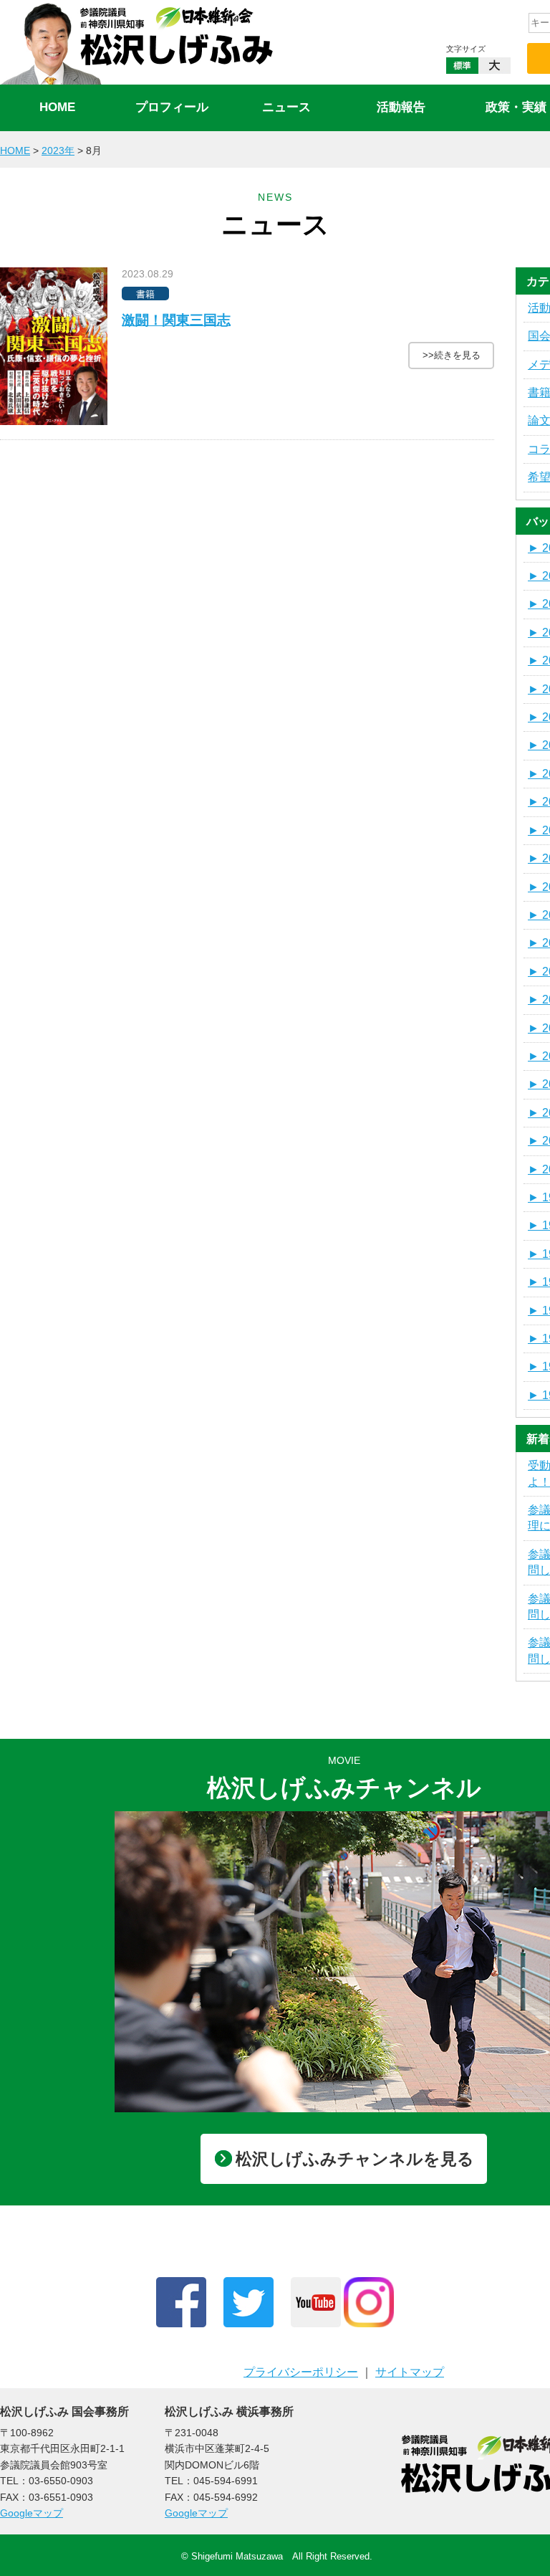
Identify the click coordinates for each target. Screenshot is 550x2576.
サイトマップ (410, 2372)
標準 (462, 66)
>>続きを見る (452, 355)
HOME (57, 107)
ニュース (286, 107)
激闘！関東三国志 (176, 320)
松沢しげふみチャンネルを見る (355, 2159)
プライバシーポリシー (301, 2372)
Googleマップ (32, 2513)
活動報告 (401, 107)
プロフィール (172, 107)
